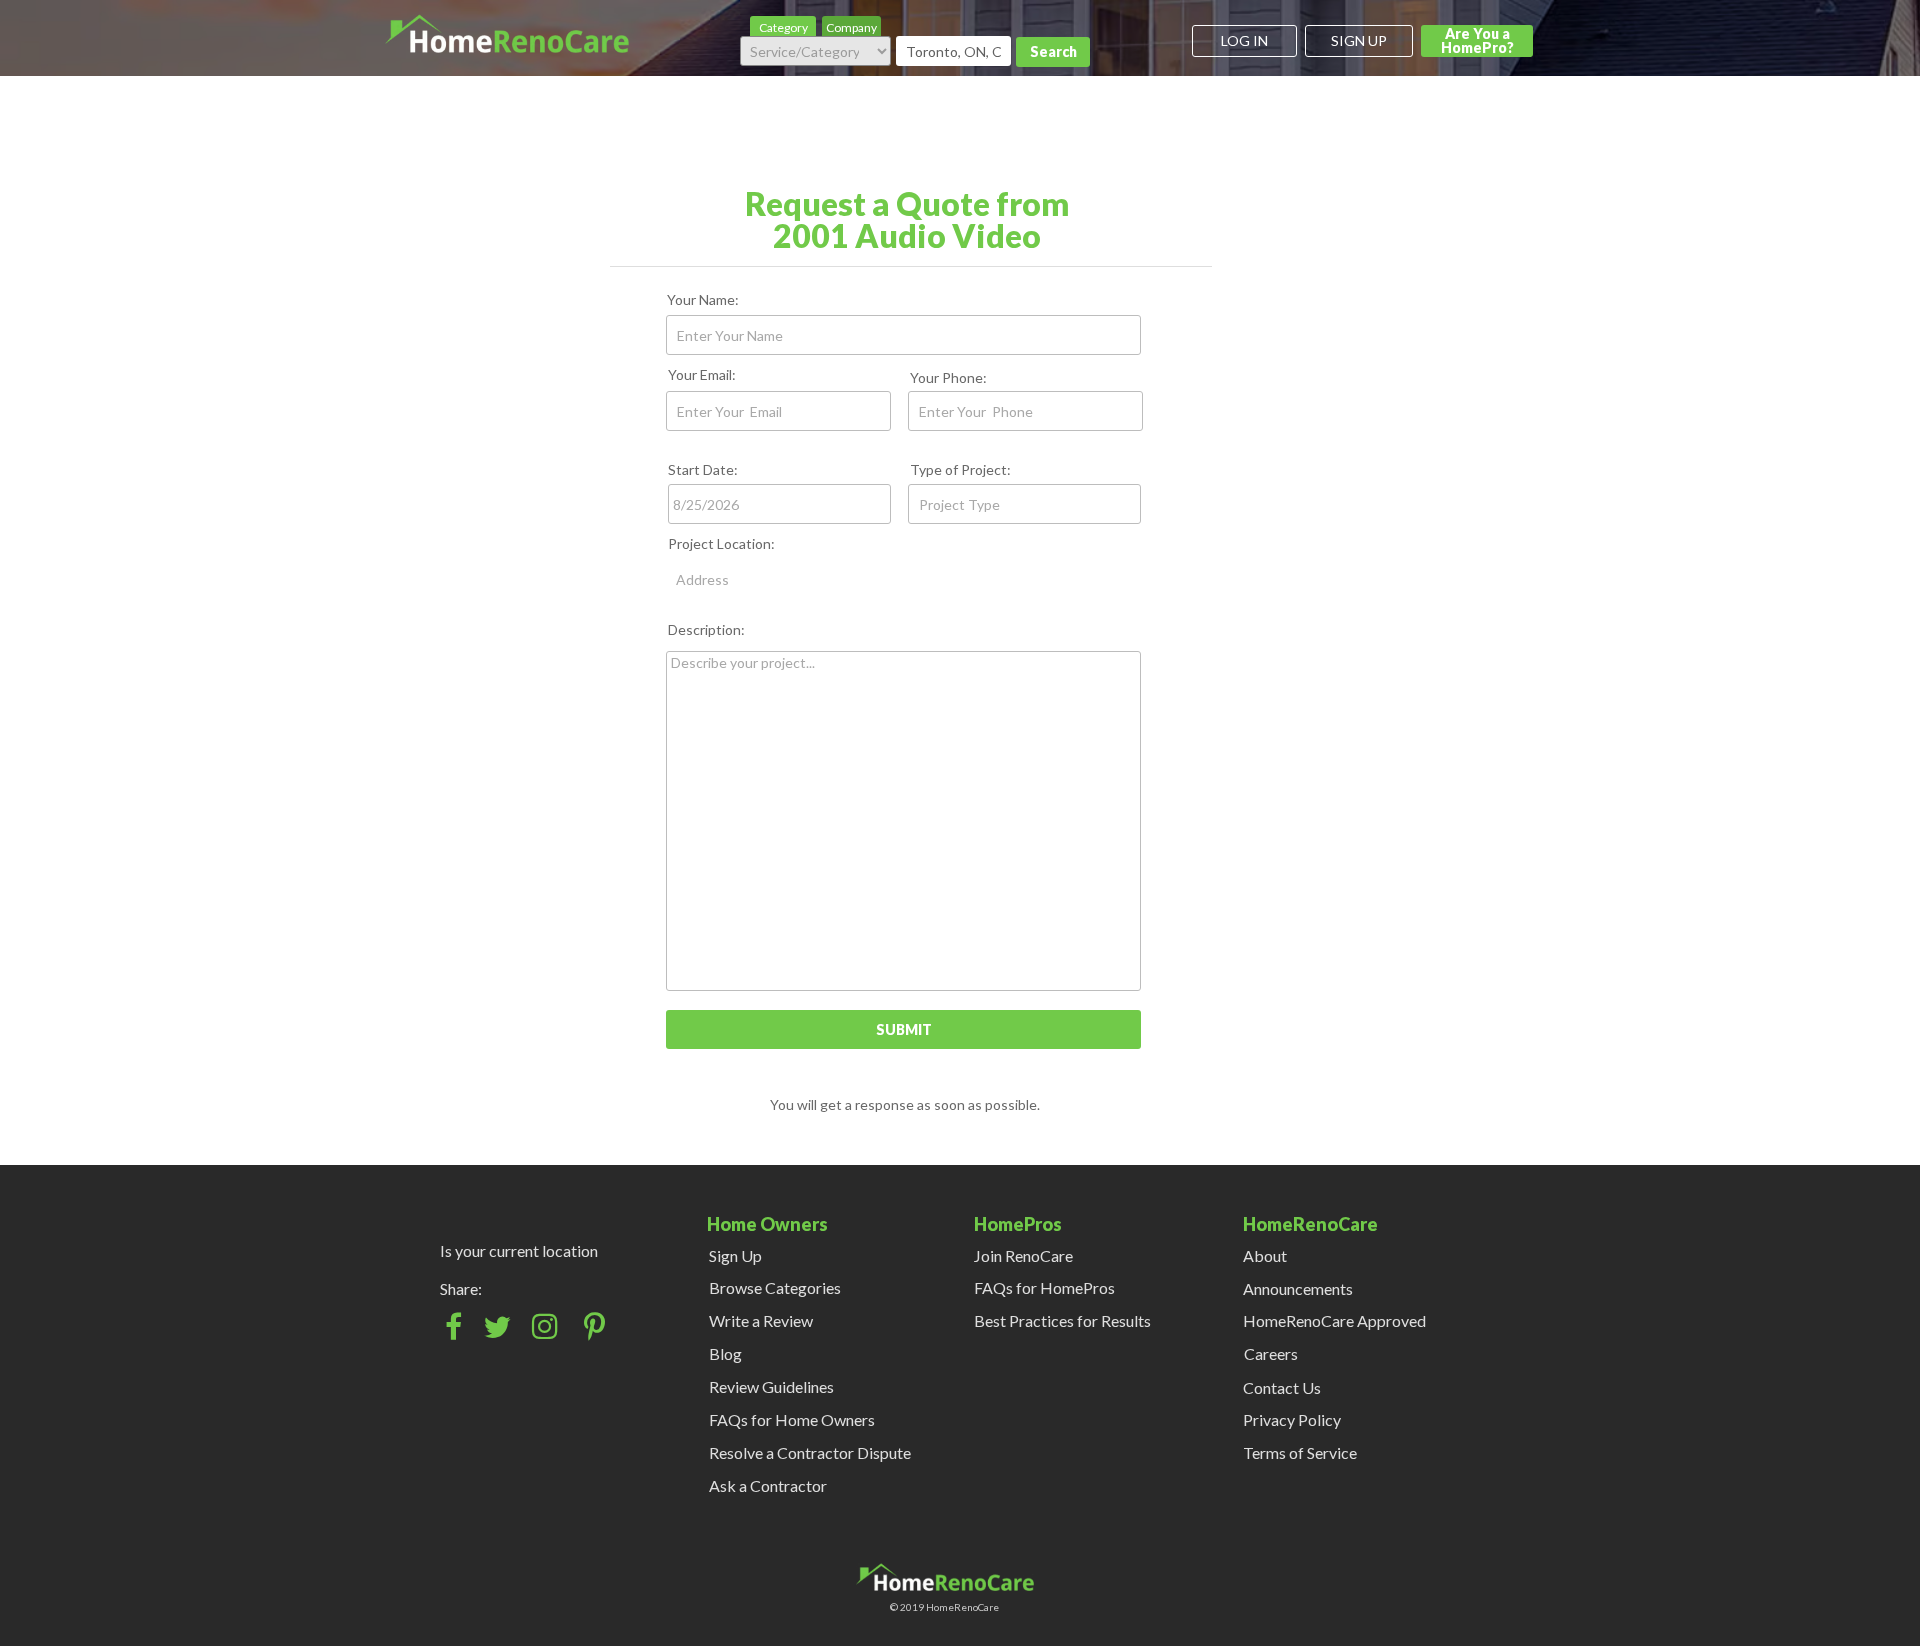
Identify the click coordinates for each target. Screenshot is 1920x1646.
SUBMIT (904, 1029)
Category (783, 27)
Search (1053, 51)
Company (851, 27)
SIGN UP (1359, 40)
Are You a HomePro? (1477, 40)
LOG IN (1244, 40)
